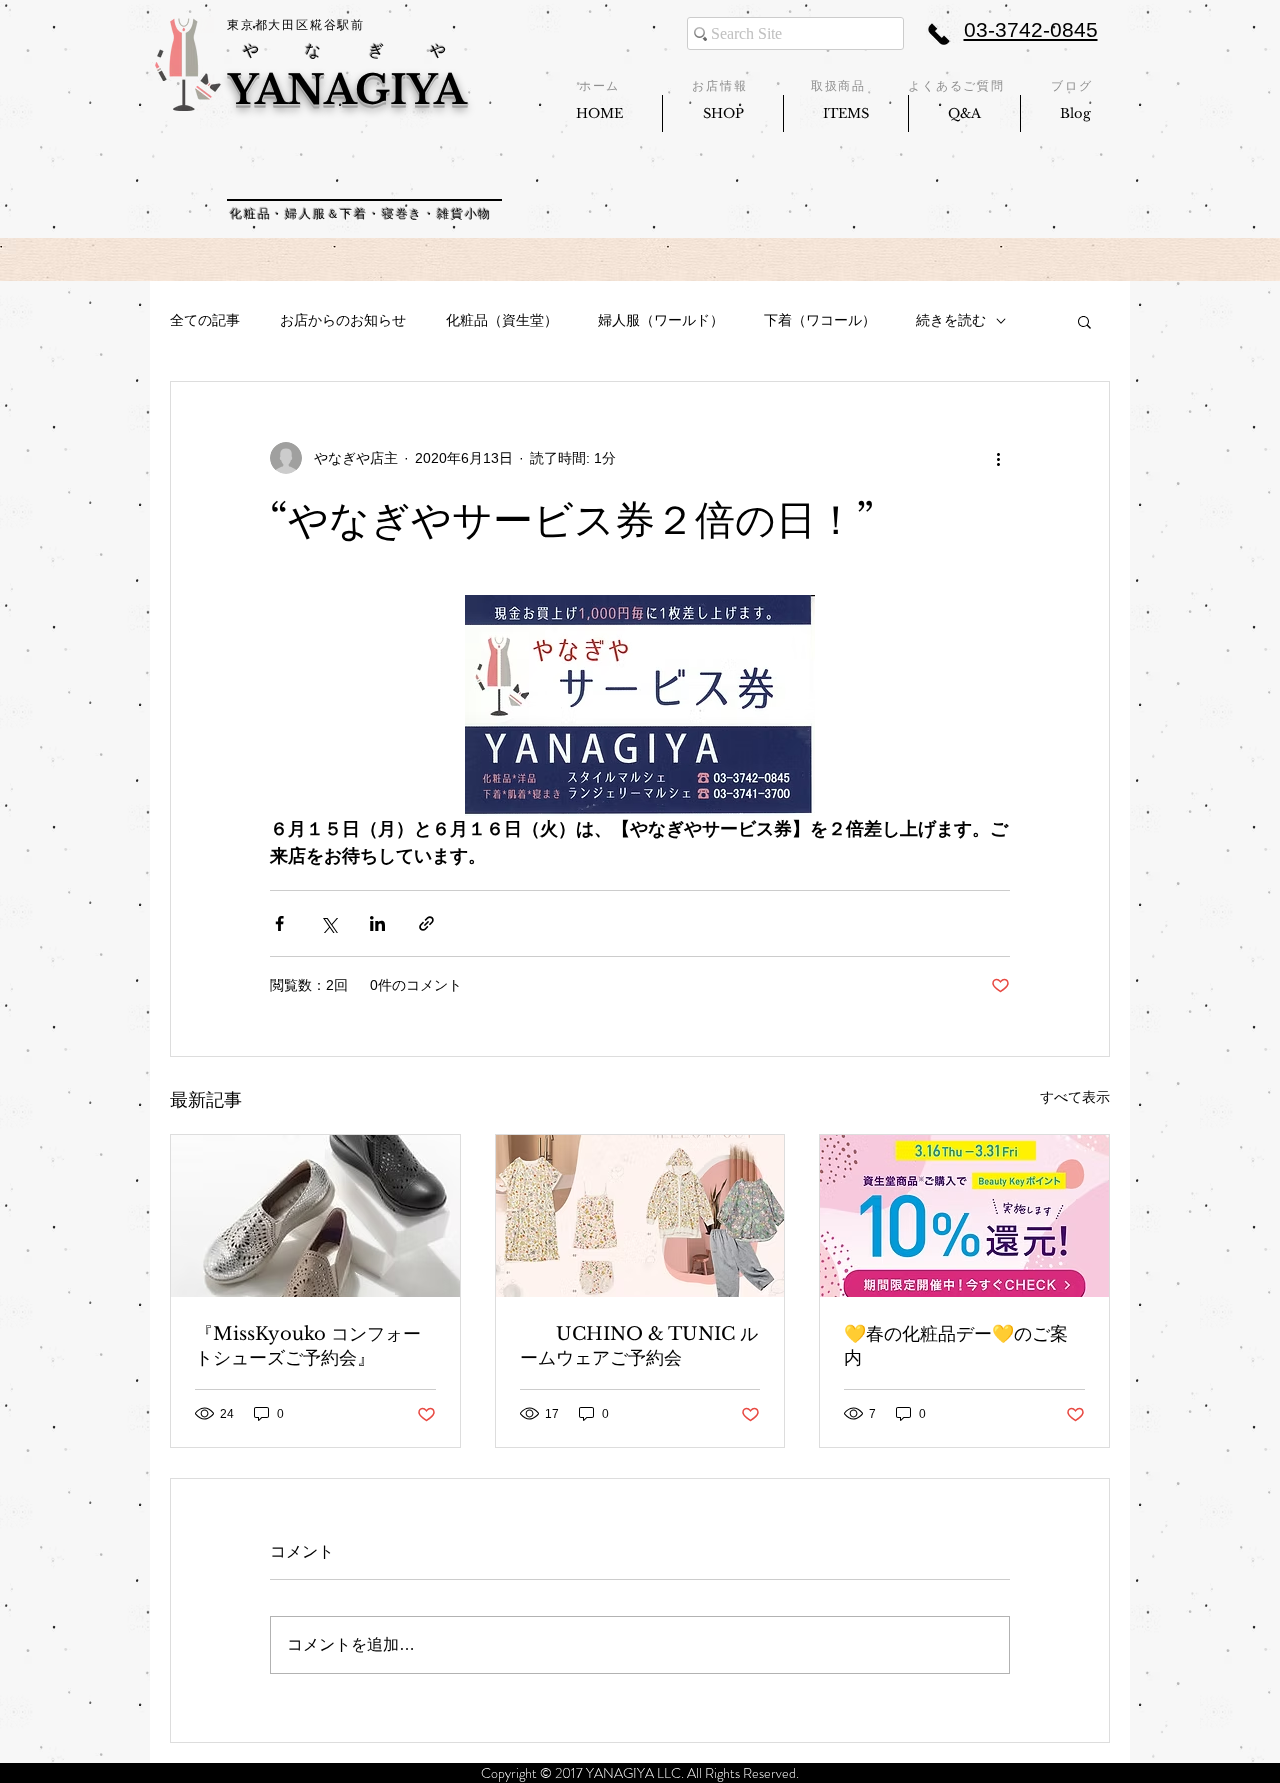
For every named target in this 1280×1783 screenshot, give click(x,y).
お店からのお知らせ (343, 320)
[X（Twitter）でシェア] (328, 923)
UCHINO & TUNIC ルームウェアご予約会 (639, 1346)
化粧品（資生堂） (502, 320)
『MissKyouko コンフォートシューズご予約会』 (308, 1346)
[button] (1084, 321)
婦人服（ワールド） (661, 320)
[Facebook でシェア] (279, 923)
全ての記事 (205, 320)
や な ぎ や (349, 50)
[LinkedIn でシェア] (377, 923)
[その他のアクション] (998, 458)
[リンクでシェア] (426, 923)
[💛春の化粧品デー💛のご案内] (964, 1216)
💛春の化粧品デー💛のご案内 (956, 1346)
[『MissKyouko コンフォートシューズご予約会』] (315, 1216)
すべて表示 (1075, 1097)
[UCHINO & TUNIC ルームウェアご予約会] (640, 1216)
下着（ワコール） (820, 320)
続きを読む (951, 320)
